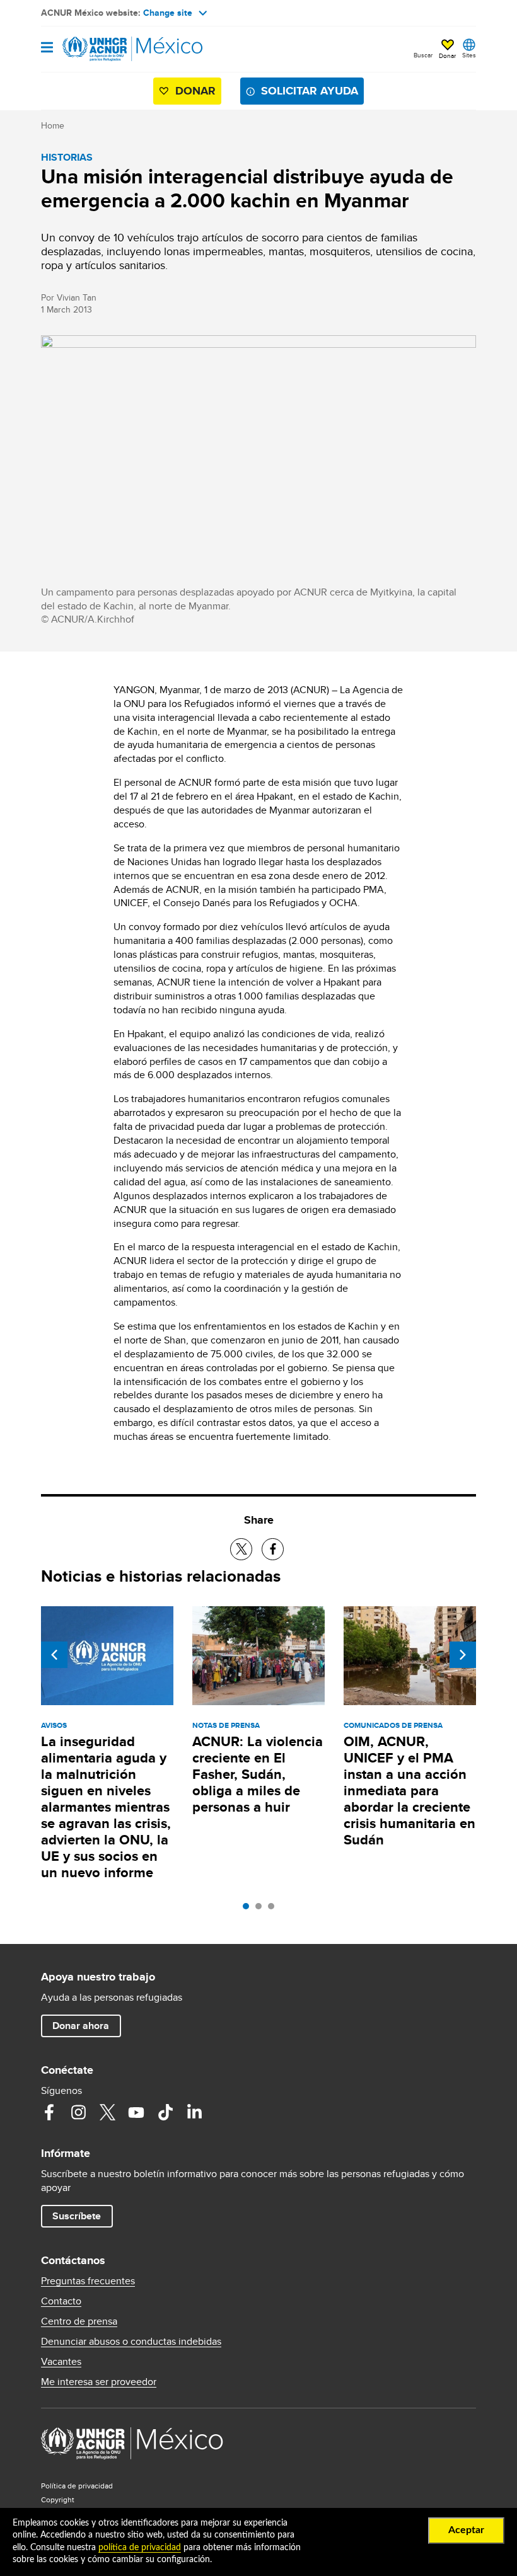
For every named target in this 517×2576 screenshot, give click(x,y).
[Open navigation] (47, 48)
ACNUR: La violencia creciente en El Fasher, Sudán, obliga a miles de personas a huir (258, 1774)
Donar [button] (447, 55)
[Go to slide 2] (262, 1909)
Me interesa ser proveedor (99, 2382)
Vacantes (61, 2362)
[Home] (105, 49)
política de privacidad (140, 2548)
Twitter (107, 2112)
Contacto (61, 2301)
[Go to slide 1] (249, 1909)
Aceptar (466, 2530)
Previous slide (54, 1655)
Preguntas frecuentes (88, 2281)
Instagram (78, 2112)
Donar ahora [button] (81, 2026)
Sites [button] (469, 55)
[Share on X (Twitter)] (241, 1549)
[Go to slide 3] (274, 1909)
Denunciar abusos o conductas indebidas (131, 2342)
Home (53, 125)
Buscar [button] (423, 55)
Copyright (58, 2499)
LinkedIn (194, 2112)
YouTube (136, 2112)
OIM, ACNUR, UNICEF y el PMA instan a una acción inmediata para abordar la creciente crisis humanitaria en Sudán (410, 1791)
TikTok (165, 2112)
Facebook (49, 2112)
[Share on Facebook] (273, 1549)
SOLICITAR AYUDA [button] (310, 91)
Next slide (463, 1655)
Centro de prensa (79, 2321)
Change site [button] (168, 13)
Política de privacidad (77, 2486)
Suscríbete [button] (77, 2216)
